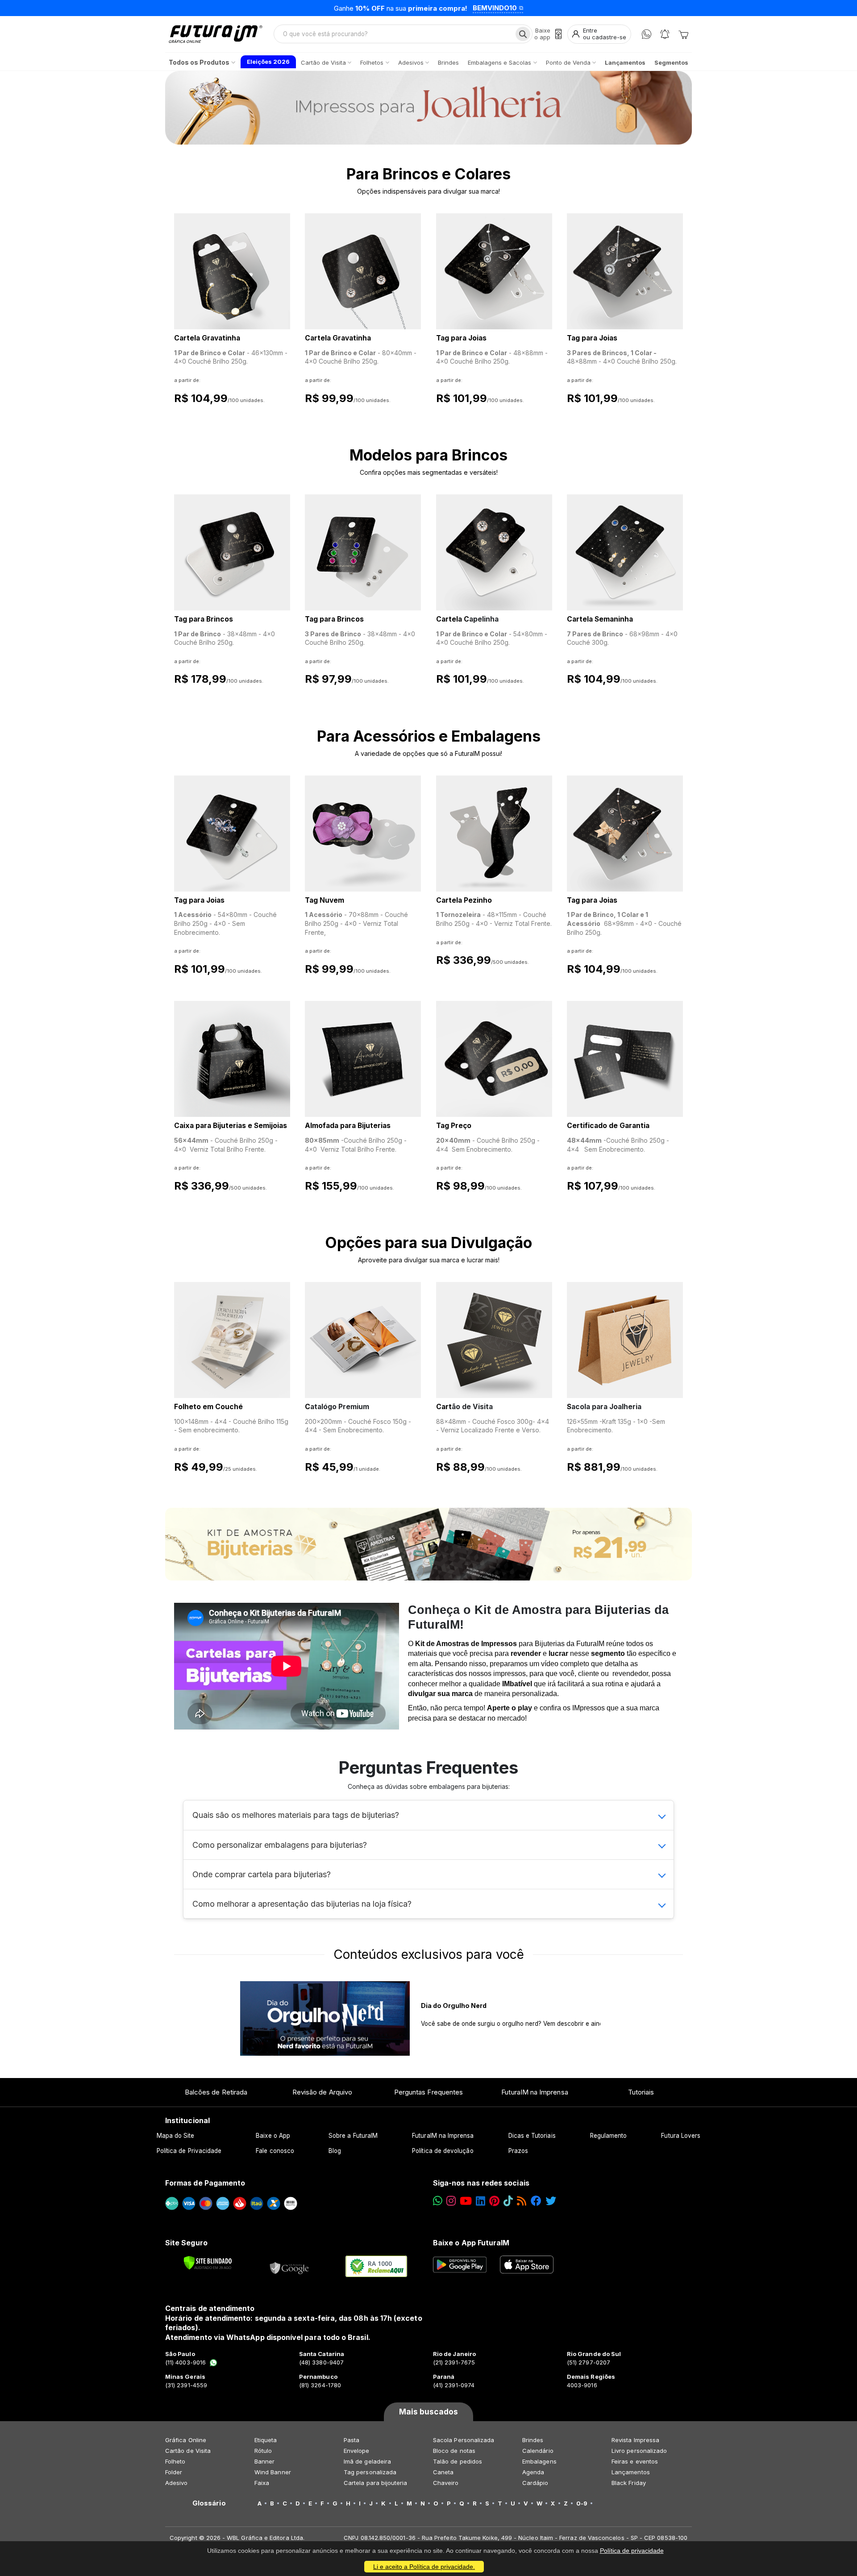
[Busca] (523, 34)
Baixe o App (273, 2136)
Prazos (518, 2151)
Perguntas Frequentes (428, 2092)
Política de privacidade (632, 2551)
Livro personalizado (639, 2451)
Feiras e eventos (635, 2461)
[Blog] (522, 2201)
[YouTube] (466, 2201)
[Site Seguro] (290, 2266)
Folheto (175, 2461)
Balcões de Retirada (216, 2092)
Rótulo (263, 2451)
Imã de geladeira (367, 2461)
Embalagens (539, 2461)
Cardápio (535, 2483)
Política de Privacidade (189, 2151)
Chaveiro (446, 2483)
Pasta (352, 2440)
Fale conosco (275, 2151)
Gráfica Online (186, 2440)
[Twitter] (551, 2201)
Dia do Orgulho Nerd (454, 2006)
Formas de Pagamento (205, 2183)
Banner (264, 2461)
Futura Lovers (681, 2136)
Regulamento (609, 2136)
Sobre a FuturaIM (353, 2136)
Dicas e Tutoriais (532, 2136)
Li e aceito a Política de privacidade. (424, 2567)
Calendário (538, 2451)
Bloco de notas (454, 2451)
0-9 (582, 2503)
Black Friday (629, 2483)
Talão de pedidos (458, 2461)
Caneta (443, 2472)
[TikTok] (508, 2201)
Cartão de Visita (188, 2451)
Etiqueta (266, 2440)
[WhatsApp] (647, 34)
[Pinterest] (494, 2201)
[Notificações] (665, 34)
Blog (335, 2151)
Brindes (533, 2440)
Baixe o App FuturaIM (471, 2243)
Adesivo (176, 2483)
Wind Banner (273, 2472)
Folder (174, 2472)
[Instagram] (451, 2201)
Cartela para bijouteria (376, 2483)
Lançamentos (631, 2472)
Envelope (357, 2451)
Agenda (533, 2472)
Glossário (209, 2503)
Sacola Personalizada (464, 2440)
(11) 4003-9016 (185, 2362)
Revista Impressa (635, 2440)
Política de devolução (443, 2151)
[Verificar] (208, 2263)
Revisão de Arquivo (322, 2092)
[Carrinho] (683, 34)
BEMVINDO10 (495, 8)
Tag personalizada (370, 2472)
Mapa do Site (176, 2136)
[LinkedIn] (481, 2201)
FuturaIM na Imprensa (535, 2092)
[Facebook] (536, 2201)
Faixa (262, 2483)
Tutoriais (641, 2092)
